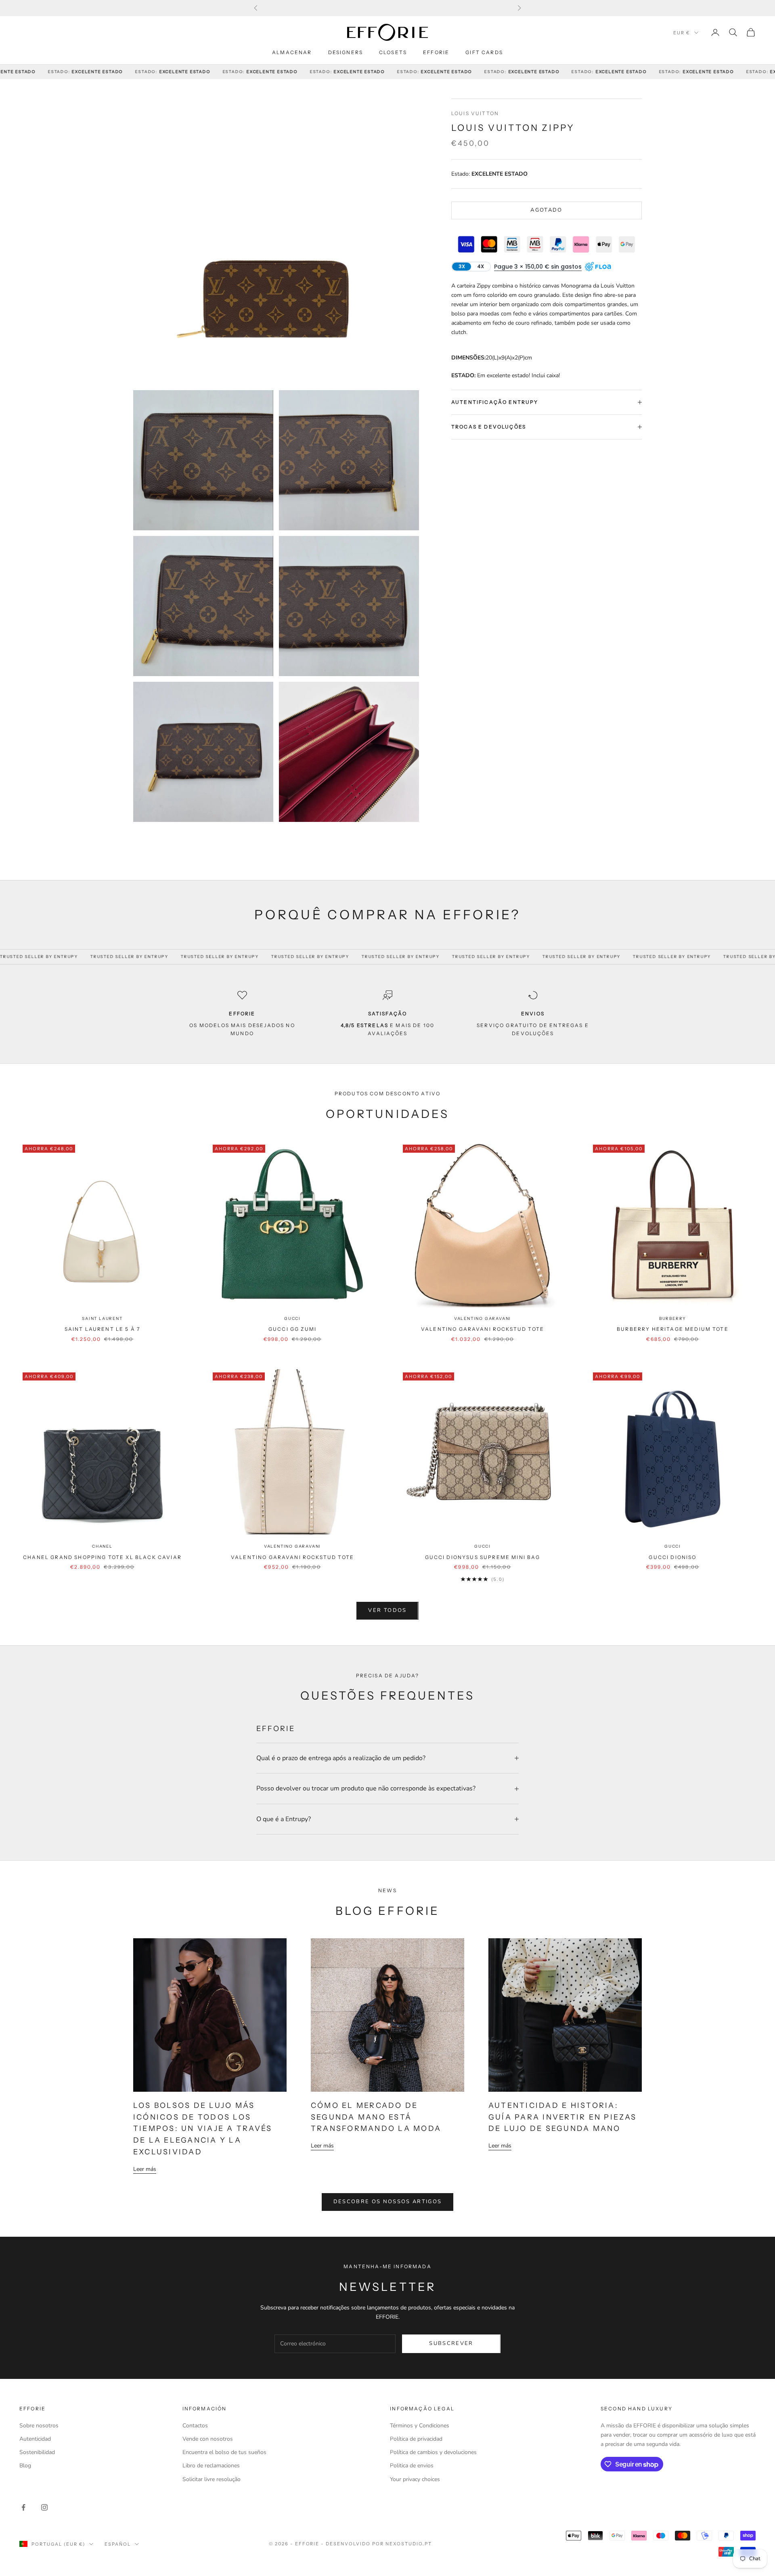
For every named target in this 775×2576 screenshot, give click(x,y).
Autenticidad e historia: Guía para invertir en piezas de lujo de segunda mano (563, 2117)
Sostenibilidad (37, 2452)
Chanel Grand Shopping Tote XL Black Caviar (102, 1557)
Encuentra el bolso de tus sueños (224, 2452)
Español (118, 2544)
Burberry (673, 1318)
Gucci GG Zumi (292, 1329)
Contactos (195, 2426)
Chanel (102, 1546)
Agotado (546, 210)
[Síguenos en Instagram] (44, 2507)
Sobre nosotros (39, 2426)
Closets (393, 52)
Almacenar (292, 52)
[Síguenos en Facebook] (23, 2507)
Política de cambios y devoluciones (433, 2452)
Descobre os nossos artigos (388, 2202)
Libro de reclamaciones (211, 2466)
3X (462, 266)
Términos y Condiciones (420, 2426)
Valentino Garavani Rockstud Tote (483, 1329)
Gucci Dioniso (672, 1557)
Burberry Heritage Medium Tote (673, 1329)
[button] (538, 267)
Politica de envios (412, 2466)
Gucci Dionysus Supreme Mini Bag (483, 1557)
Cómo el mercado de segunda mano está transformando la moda (376, 2117)
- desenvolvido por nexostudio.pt (376, 2544)
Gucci (292, 1318)
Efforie (436, 52)
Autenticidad (35, 2439)
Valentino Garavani (483, 1318)
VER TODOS (387, 1610)
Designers (346, 52)
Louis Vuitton (475, 113)
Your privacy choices (415, 2479)
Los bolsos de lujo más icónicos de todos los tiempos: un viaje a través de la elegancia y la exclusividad (203, 2129)
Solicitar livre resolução (212, 2479)
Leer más (145, 2169)
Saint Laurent (102, 1318)
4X (481, 266)
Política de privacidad (416, 2439)
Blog (25, 2466)
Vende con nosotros (208, 2439)
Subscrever (451, 2343)
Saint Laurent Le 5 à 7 (103, 1329)
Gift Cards (484, 52)
